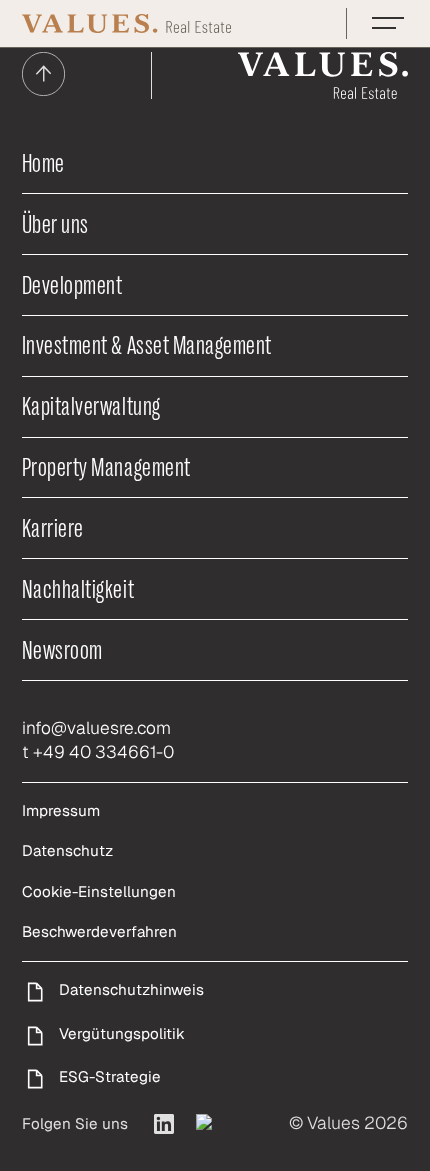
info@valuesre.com (96, 728)
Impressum (61, 810)
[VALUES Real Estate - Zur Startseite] (127, 24)
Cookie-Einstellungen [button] (99, 891)
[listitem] (164, 1124)
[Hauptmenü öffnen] (388, 23)
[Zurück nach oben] (43, 75)
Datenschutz (67, 850)
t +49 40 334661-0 (98, 752)
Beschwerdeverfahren (99, 931)
